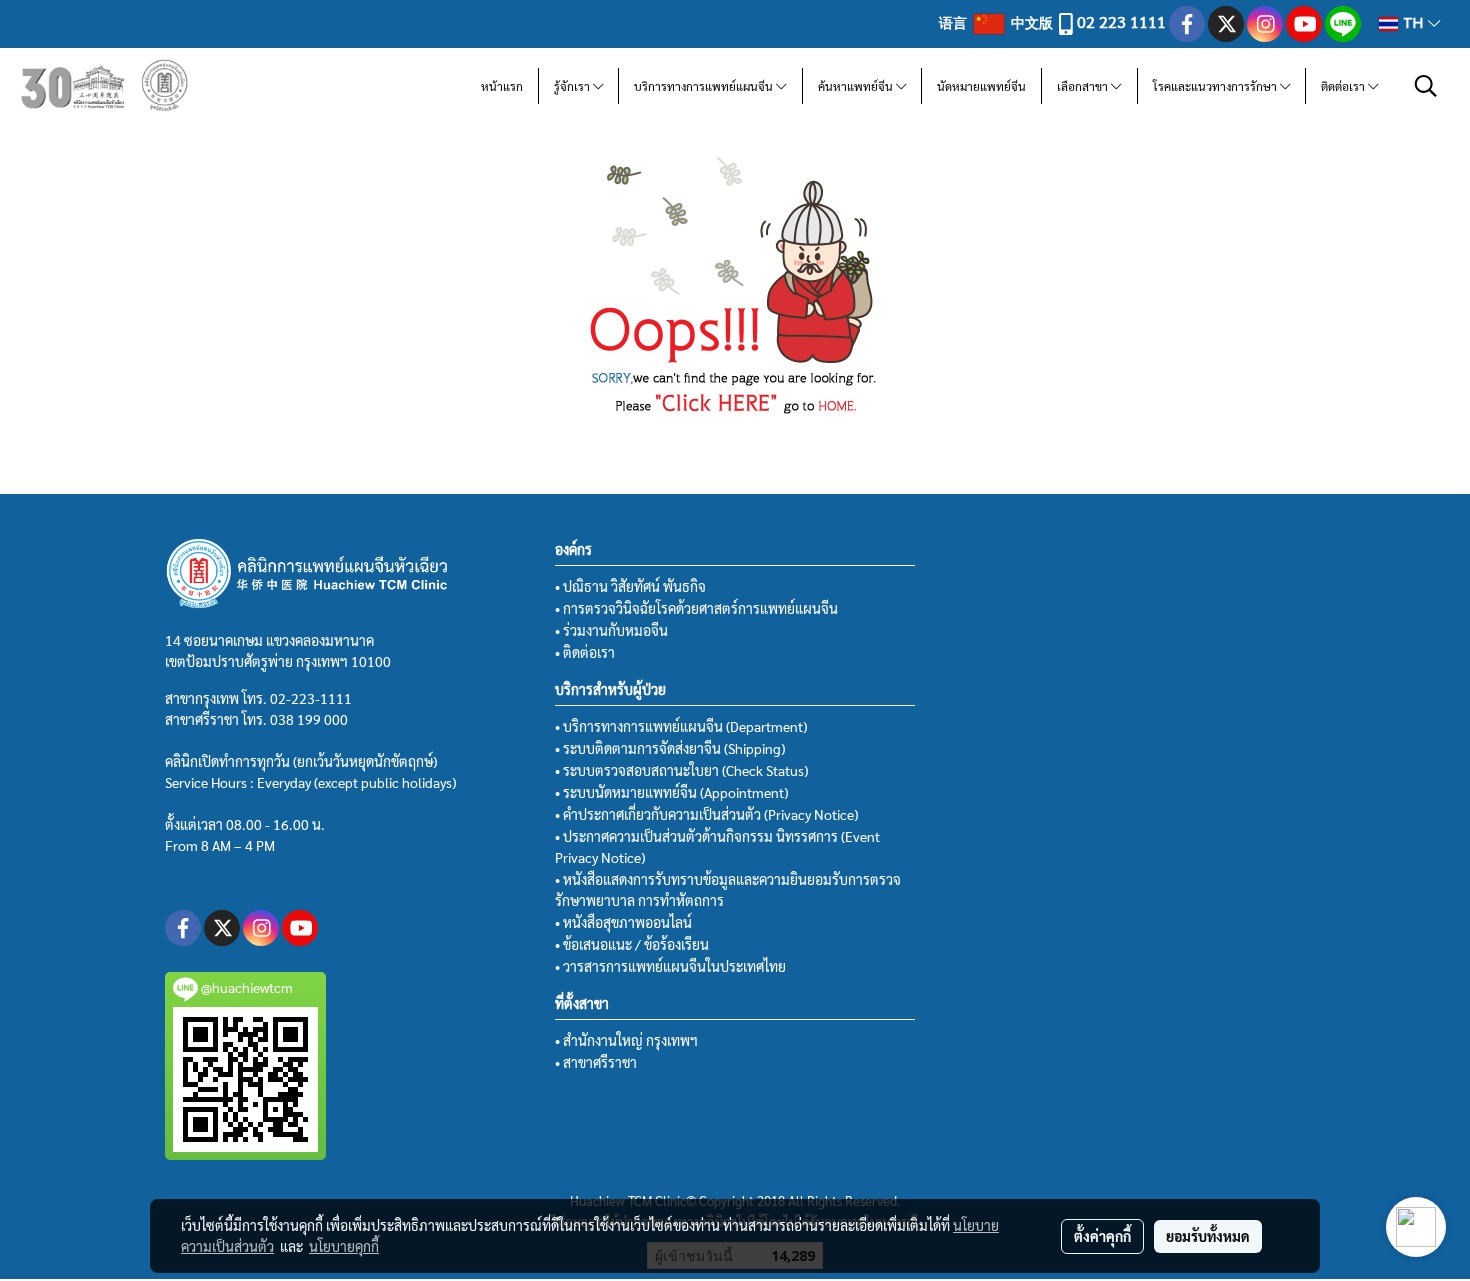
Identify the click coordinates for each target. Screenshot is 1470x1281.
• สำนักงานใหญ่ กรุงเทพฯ (626, 1040)
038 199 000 (309, 719)
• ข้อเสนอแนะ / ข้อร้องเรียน (632, 944)
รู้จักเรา (573, 86)
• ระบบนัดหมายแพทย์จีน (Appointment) (671, 792)
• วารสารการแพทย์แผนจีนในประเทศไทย (670, 966)
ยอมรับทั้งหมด (1208, 1236)
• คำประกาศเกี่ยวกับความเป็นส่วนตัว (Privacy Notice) (706, 814)
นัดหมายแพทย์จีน (981, 86)
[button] (1426, 86)
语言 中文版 (997, 22)
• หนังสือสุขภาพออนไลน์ (623, 922)
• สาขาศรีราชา (596, 1062)
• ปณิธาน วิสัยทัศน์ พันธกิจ (630, 586)
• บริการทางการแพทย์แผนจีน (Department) (681, 726)
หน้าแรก (502, 86)
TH (1413, 23)
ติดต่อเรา (1344, 86)
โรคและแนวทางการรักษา (1216, 86)
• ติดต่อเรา (585, 652)
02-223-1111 (311, 698)
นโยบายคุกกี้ (344, 1246)
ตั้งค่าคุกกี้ (1102, 1236)
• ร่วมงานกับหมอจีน (611, 630)
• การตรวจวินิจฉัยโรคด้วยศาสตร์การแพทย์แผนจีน (696, 608)
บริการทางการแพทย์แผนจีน (705, 86)
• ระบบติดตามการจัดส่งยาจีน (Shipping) (670, 748)
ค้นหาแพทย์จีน (857, 86)
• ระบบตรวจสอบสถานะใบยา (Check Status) (681, 770)
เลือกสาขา (1084, 86)
